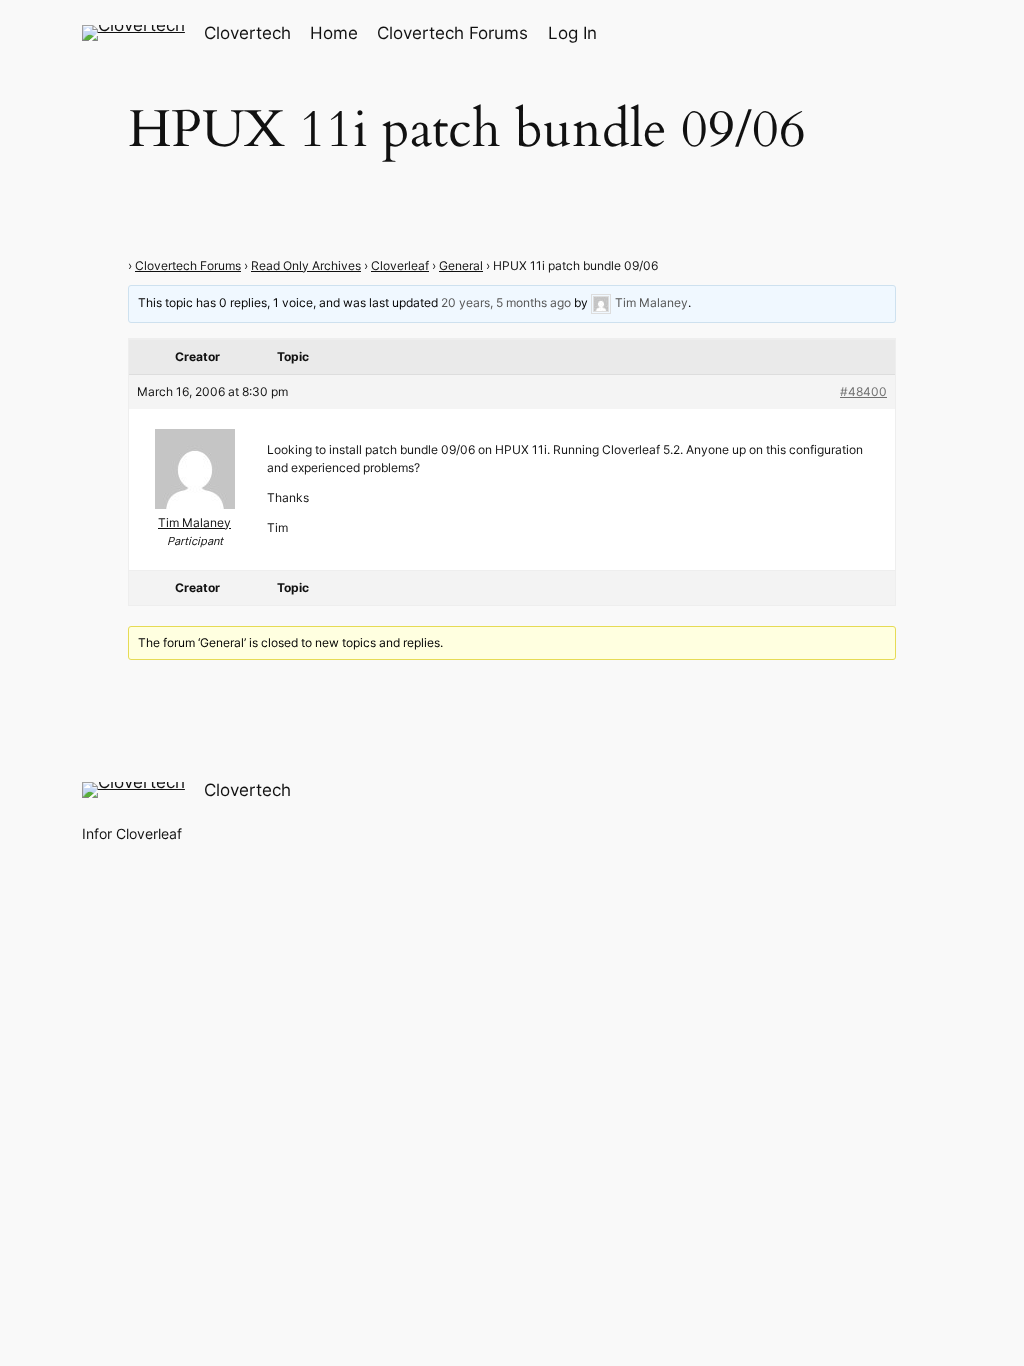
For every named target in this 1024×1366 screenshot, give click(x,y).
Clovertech (247, 33)
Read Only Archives (306, 265)
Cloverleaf (400, 265)
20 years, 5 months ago (506, 302)
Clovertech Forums (188, 265)
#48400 (863, 391)
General (461, 265)
